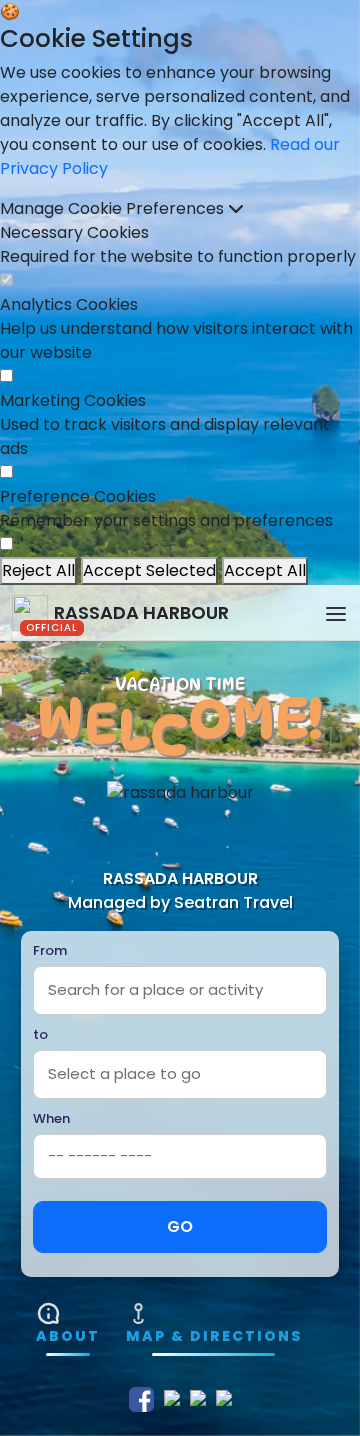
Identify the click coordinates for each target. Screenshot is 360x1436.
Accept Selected (149, 570)
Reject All (38, 570)
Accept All (265, 570)
